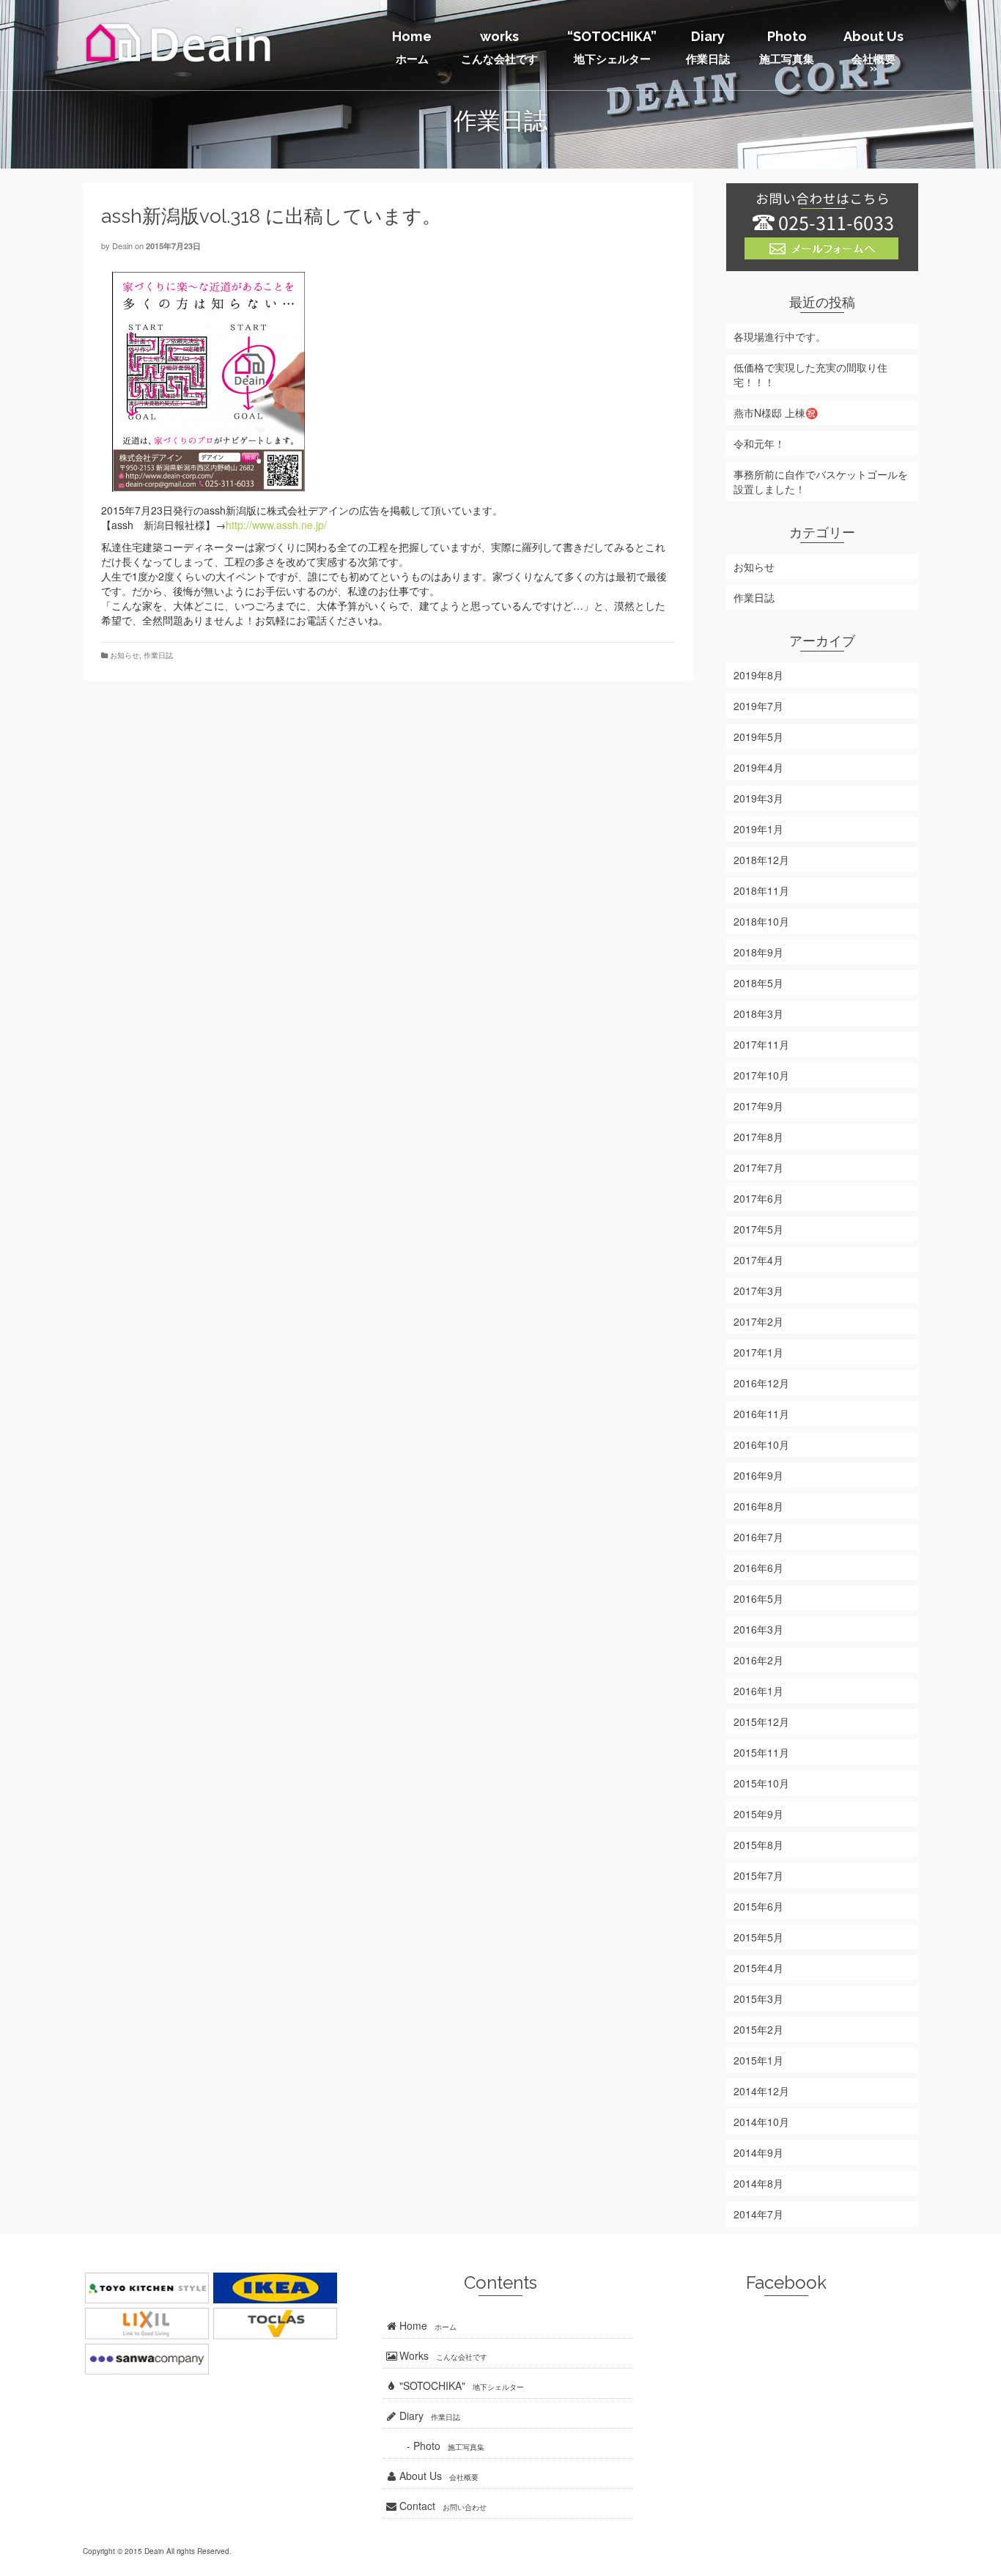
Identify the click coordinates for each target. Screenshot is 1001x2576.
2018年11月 (761, 890)
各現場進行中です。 (780, 336)
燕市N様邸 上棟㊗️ (776, 413)
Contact (442, 2506)
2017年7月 (758, 1167)
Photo (787, 47)
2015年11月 (761, 1752)
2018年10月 (761, 921)
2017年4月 (758, 1260)
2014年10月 (761, 2122)
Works (442, 2355)
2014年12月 (761, 2091)
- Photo (434, 2446)
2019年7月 (758, 706)
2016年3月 (758, 1629)
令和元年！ (759, 443)
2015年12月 (761, 1721)
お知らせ (125, 655)
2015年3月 (758, 1999)
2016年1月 (758, 1691)
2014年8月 (758, 2183)
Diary (708, 47)
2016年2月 (758, 1660)
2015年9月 (758, 1814)
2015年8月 (758, 1845)
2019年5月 (758, 737)
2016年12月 (761, 1383)
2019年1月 (758, 829)
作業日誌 (158, 655)
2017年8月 (758, 1137)
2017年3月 (758, 1291)
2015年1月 (758, 2060)
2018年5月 (758, 983)
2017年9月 (758, 1106)
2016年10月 (761, 1444)
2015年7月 (758, 1875)
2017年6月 (758, 1198)
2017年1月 (758, 1352)
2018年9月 (758, 952)
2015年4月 (758, 1968)
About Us (873, 52)
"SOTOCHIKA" (460, 2385)
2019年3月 (758, 798)
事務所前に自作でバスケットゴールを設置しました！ (821, 481)
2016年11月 (761, 1414)
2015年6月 (758, 1906)
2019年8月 (758, 675)
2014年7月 (758, 2214)
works (499, 47)
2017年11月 (761, 1044)
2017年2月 (758, 1321)
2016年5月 (758, 1598)
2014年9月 (758, 2152)
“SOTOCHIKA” (612, 47)
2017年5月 (758, 1229)
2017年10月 (761, 1075)
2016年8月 (758, 1506)
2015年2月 (758, 2029)
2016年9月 (758, 1475)
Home (412, 47)
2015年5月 (758, 1937)
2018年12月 (761, 860)
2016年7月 (758, 1537)
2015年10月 (761, 1783)
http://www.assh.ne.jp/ (276, 525)
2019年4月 (758, 767)
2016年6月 (758, 1568)
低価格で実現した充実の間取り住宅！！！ (810, 374)
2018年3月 (758, 1014)
